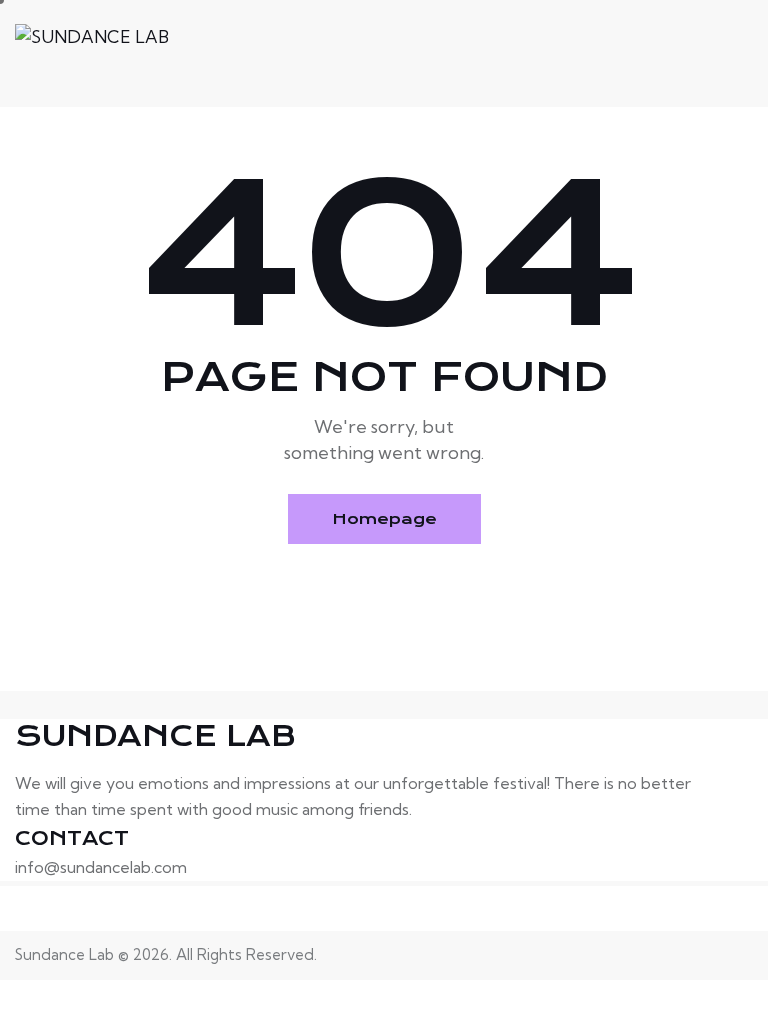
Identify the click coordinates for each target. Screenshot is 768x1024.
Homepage (384, 519)
